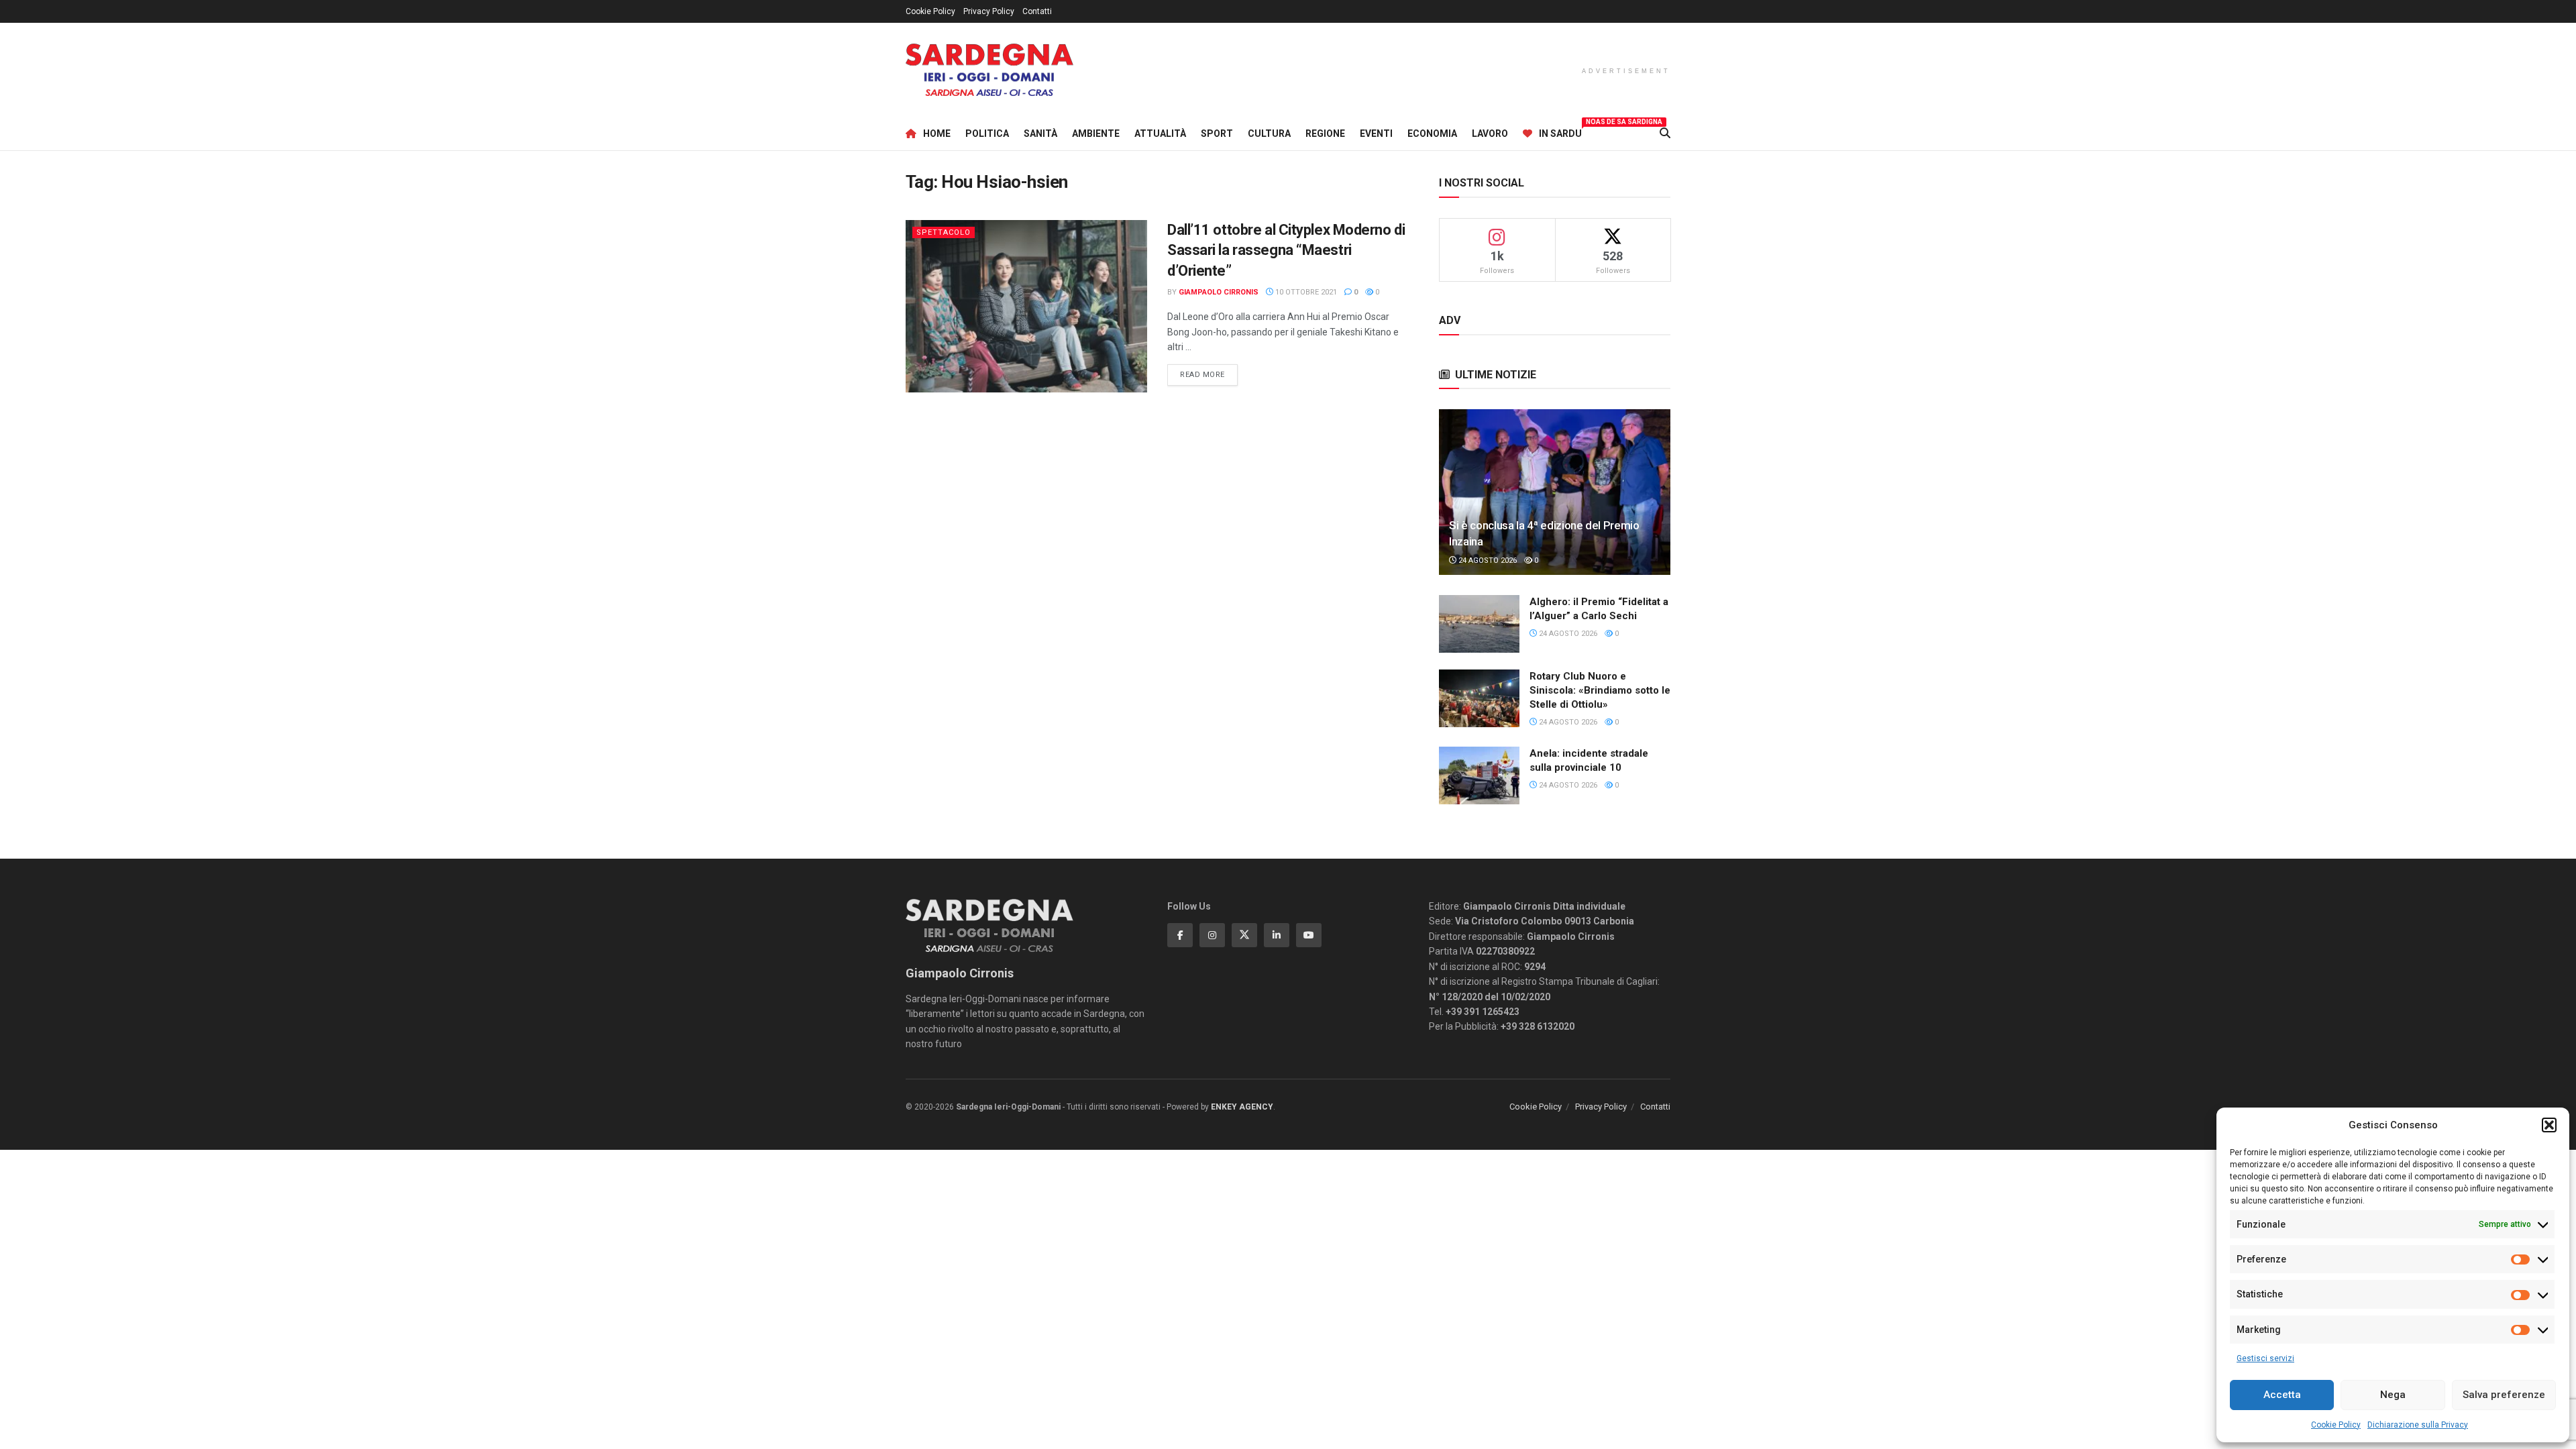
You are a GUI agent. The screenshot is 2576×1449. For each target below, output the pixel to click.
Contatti (1037, 11)
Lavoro (1490, 133)
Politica (987, 133)
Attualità (1160, 133)
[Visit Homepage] (989, 70)
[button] (2549, 1125)
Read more (1209, 374)
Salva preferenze (2504, 1395)
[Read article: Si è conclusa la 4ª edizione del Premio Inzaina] (1555, 492)
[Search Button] (1665, 133)
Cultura (1269, 133)
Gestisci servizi (2265, 1358)
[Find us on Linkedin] (1277, 935)
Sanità (1040, 133)
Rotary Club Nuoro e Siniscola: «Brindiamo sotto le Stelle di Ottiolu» (1600, 690)
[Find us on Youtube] (1309, 935)
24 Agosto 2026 (1487, 560)
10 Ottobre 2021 (1305, 292)
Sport (1217, 133)
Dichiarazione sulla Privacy (2418, 1425)
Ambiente (1096, 133)
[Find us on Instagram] (1212, 935)
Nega (2393, 1395)
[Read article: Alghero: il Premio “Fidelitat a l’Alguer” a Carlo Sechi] (1479, 624)
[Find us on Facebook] (1180, 935)
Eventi (1376, 133)
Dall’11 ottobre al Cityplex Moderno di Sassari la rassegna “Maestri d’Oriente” (1286, 251)
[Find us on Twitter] (1244, 935)
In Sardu (1560, 131)
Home (937, 133)
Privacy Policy (989, 11)
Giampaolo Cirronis (1219, 292)
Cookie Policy (2336, 1425)
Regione (1325, 133)
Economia (1432, 133)
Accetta (2282, 1395)
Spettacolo (944, 232)
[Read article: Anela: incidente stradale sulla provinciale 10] (1479, 775)
